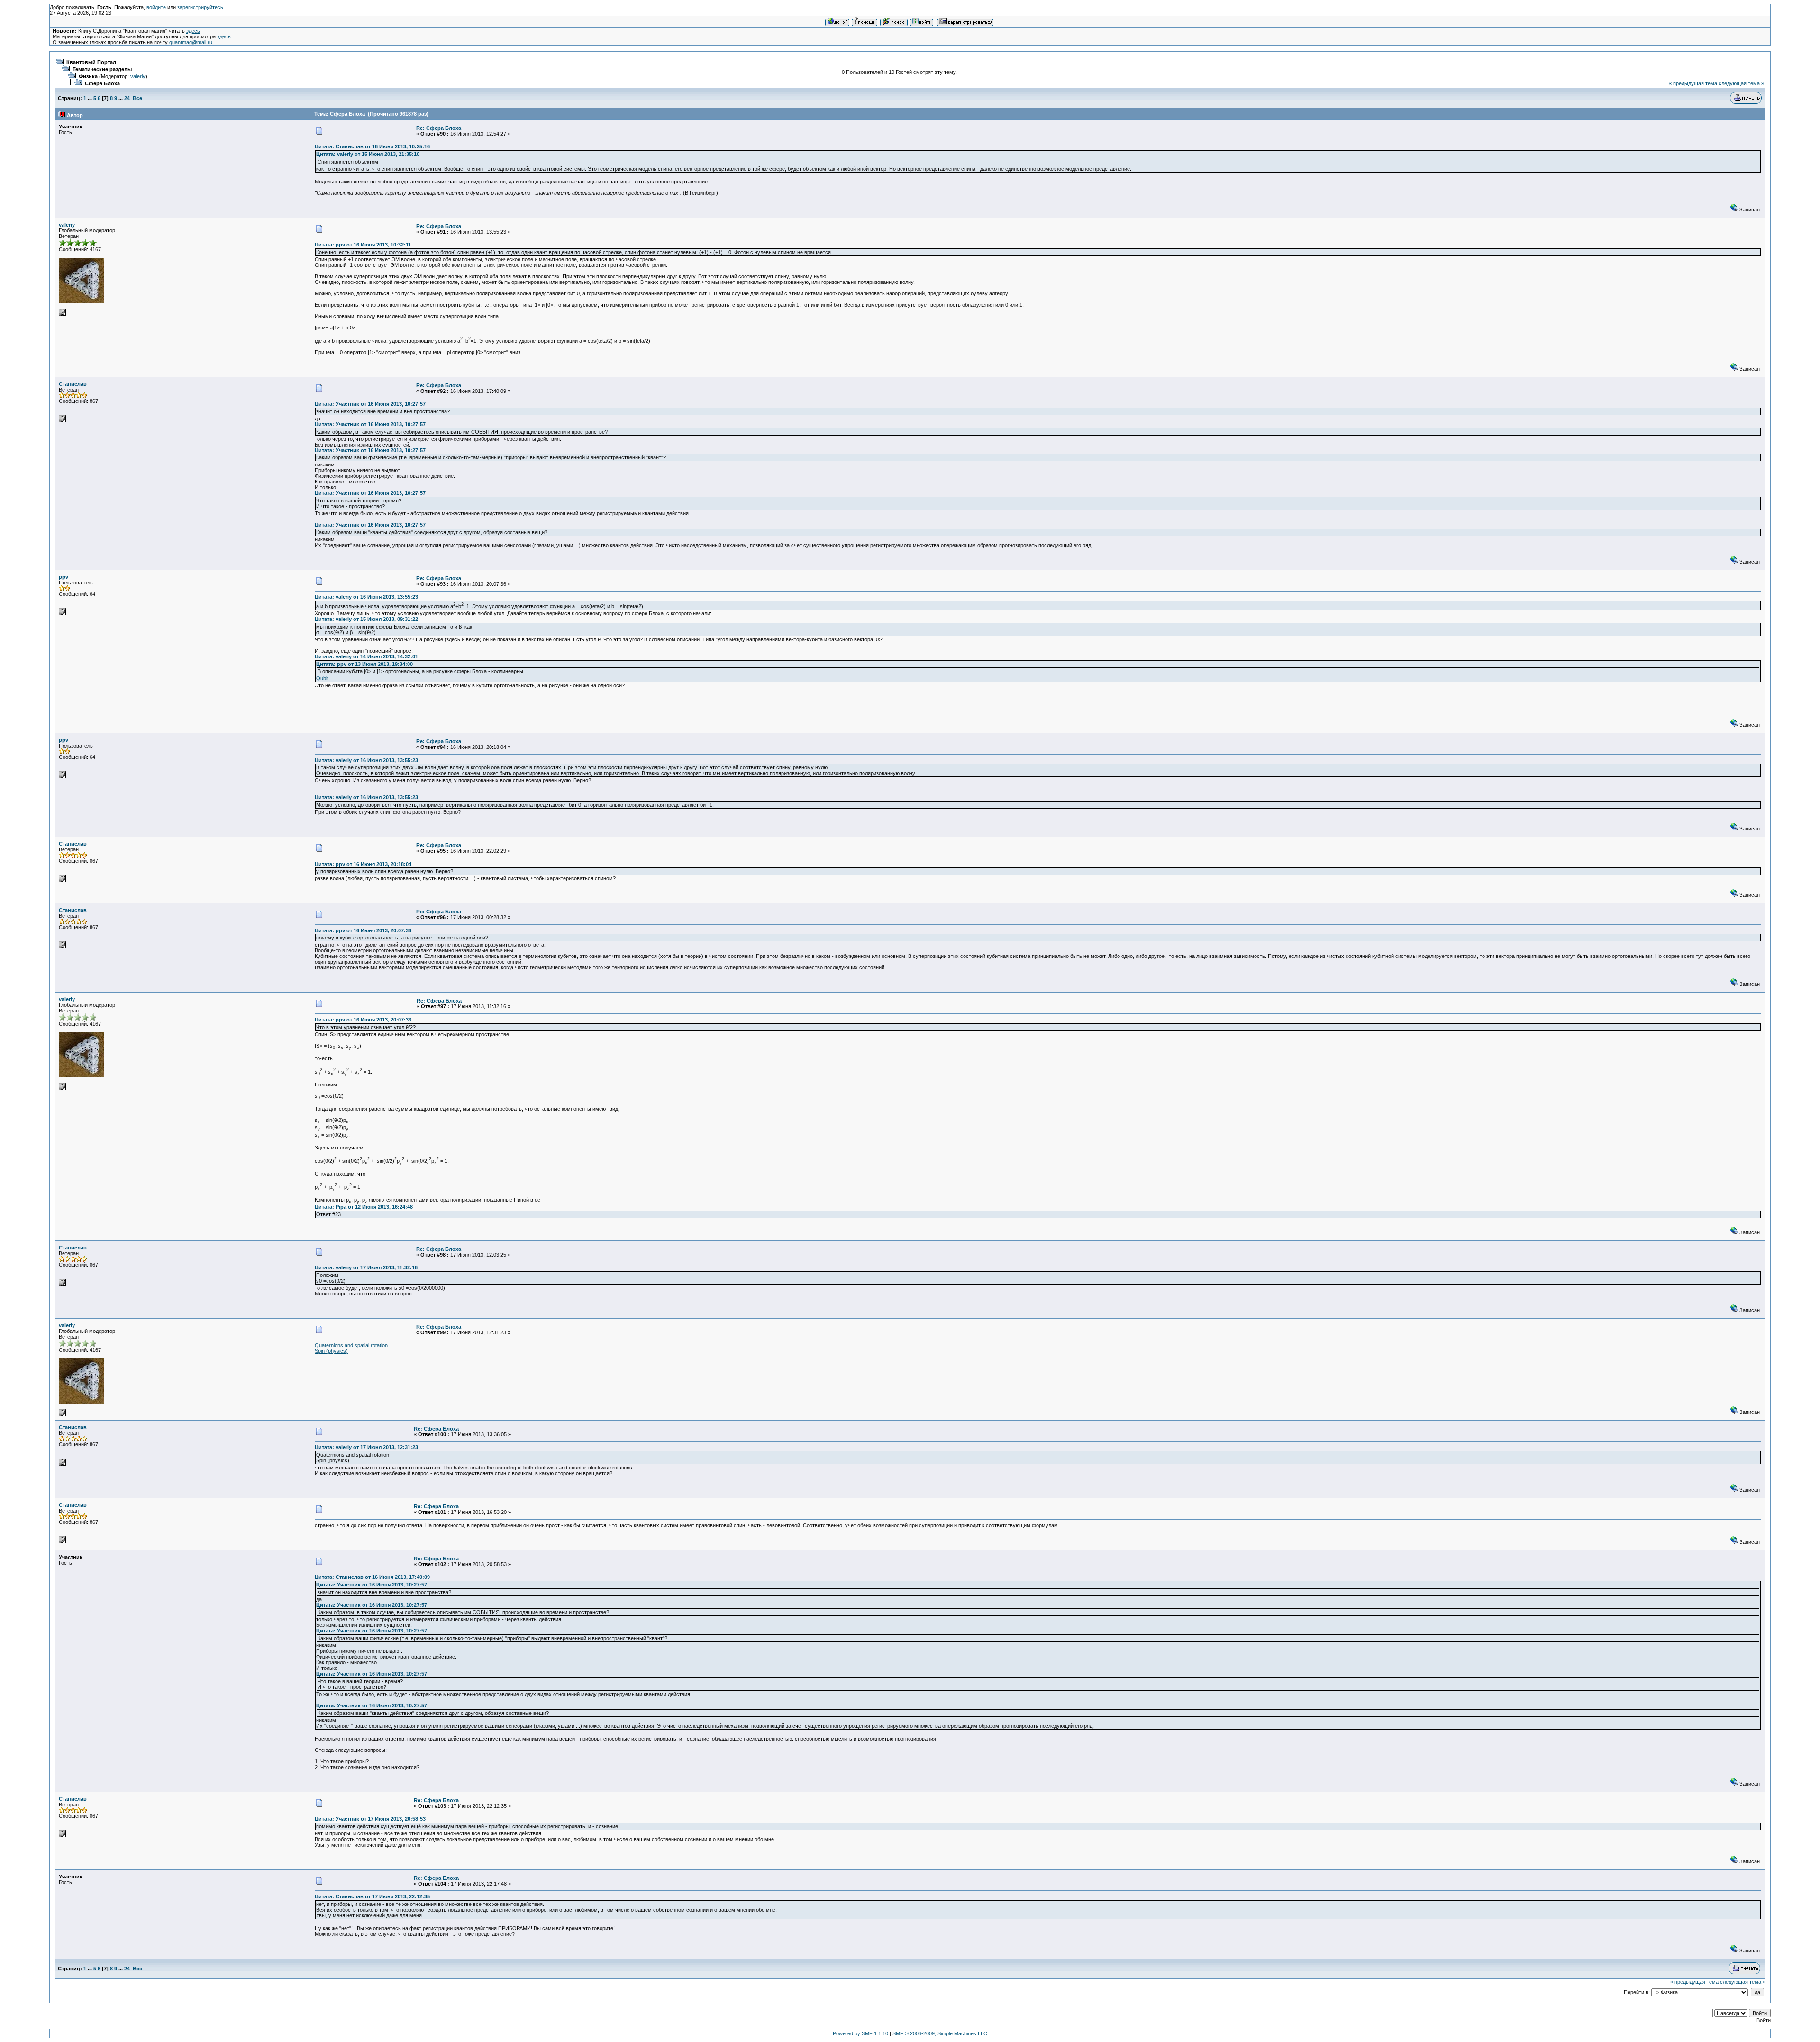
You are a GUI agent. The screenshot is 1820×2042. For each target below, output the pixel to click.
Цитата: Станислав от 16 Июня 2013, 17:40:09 (372, 1577)
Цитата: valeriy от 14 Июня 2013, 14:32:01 (366, 656)
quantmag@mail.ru (191, 42)
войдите (156, 7)
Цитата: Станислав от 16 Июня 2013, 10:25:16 (372, 146)
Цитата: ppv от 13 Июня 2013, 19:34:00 (364, 664)
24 (127, 98)
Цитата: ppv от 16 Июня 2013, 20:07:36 (363, 930)
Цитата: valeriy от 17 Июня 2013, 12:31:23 (366, 1447)
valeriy (138, 76)
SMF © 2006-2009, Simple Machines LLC (940, 2033)
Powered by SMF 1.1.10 (860, 2033)
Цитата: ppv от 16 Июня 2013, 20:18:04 (363, 864)
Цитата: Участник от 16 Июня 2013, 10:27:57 (370, 404)
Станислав (73, 384)
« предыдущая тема (1693, 83)
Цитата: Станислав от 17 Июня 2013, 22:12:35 (372, 1896)
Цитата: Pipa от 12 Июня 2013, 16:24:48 (364, 1207)
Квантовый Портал (91, 62)
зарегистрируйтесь (200, 7)
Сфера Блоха (102, 83)
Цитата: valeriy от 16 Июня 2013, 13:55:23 (366, 597)
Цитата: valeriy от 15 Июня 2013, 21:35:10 (368, 154)
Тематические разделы (102, 69)
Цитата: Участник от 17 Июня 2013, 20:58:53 (370, 1819)
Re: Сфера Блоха (439, 128)
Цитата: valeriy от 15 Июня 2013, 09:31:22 (366, 619)
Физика (88, 76)
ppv (64, 577)
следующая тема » (1741, 83)
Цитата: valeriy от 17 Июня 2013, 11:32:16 (366, 1267)
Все (137, 98)
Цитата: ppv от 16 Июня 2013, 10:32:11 (363, 245)
